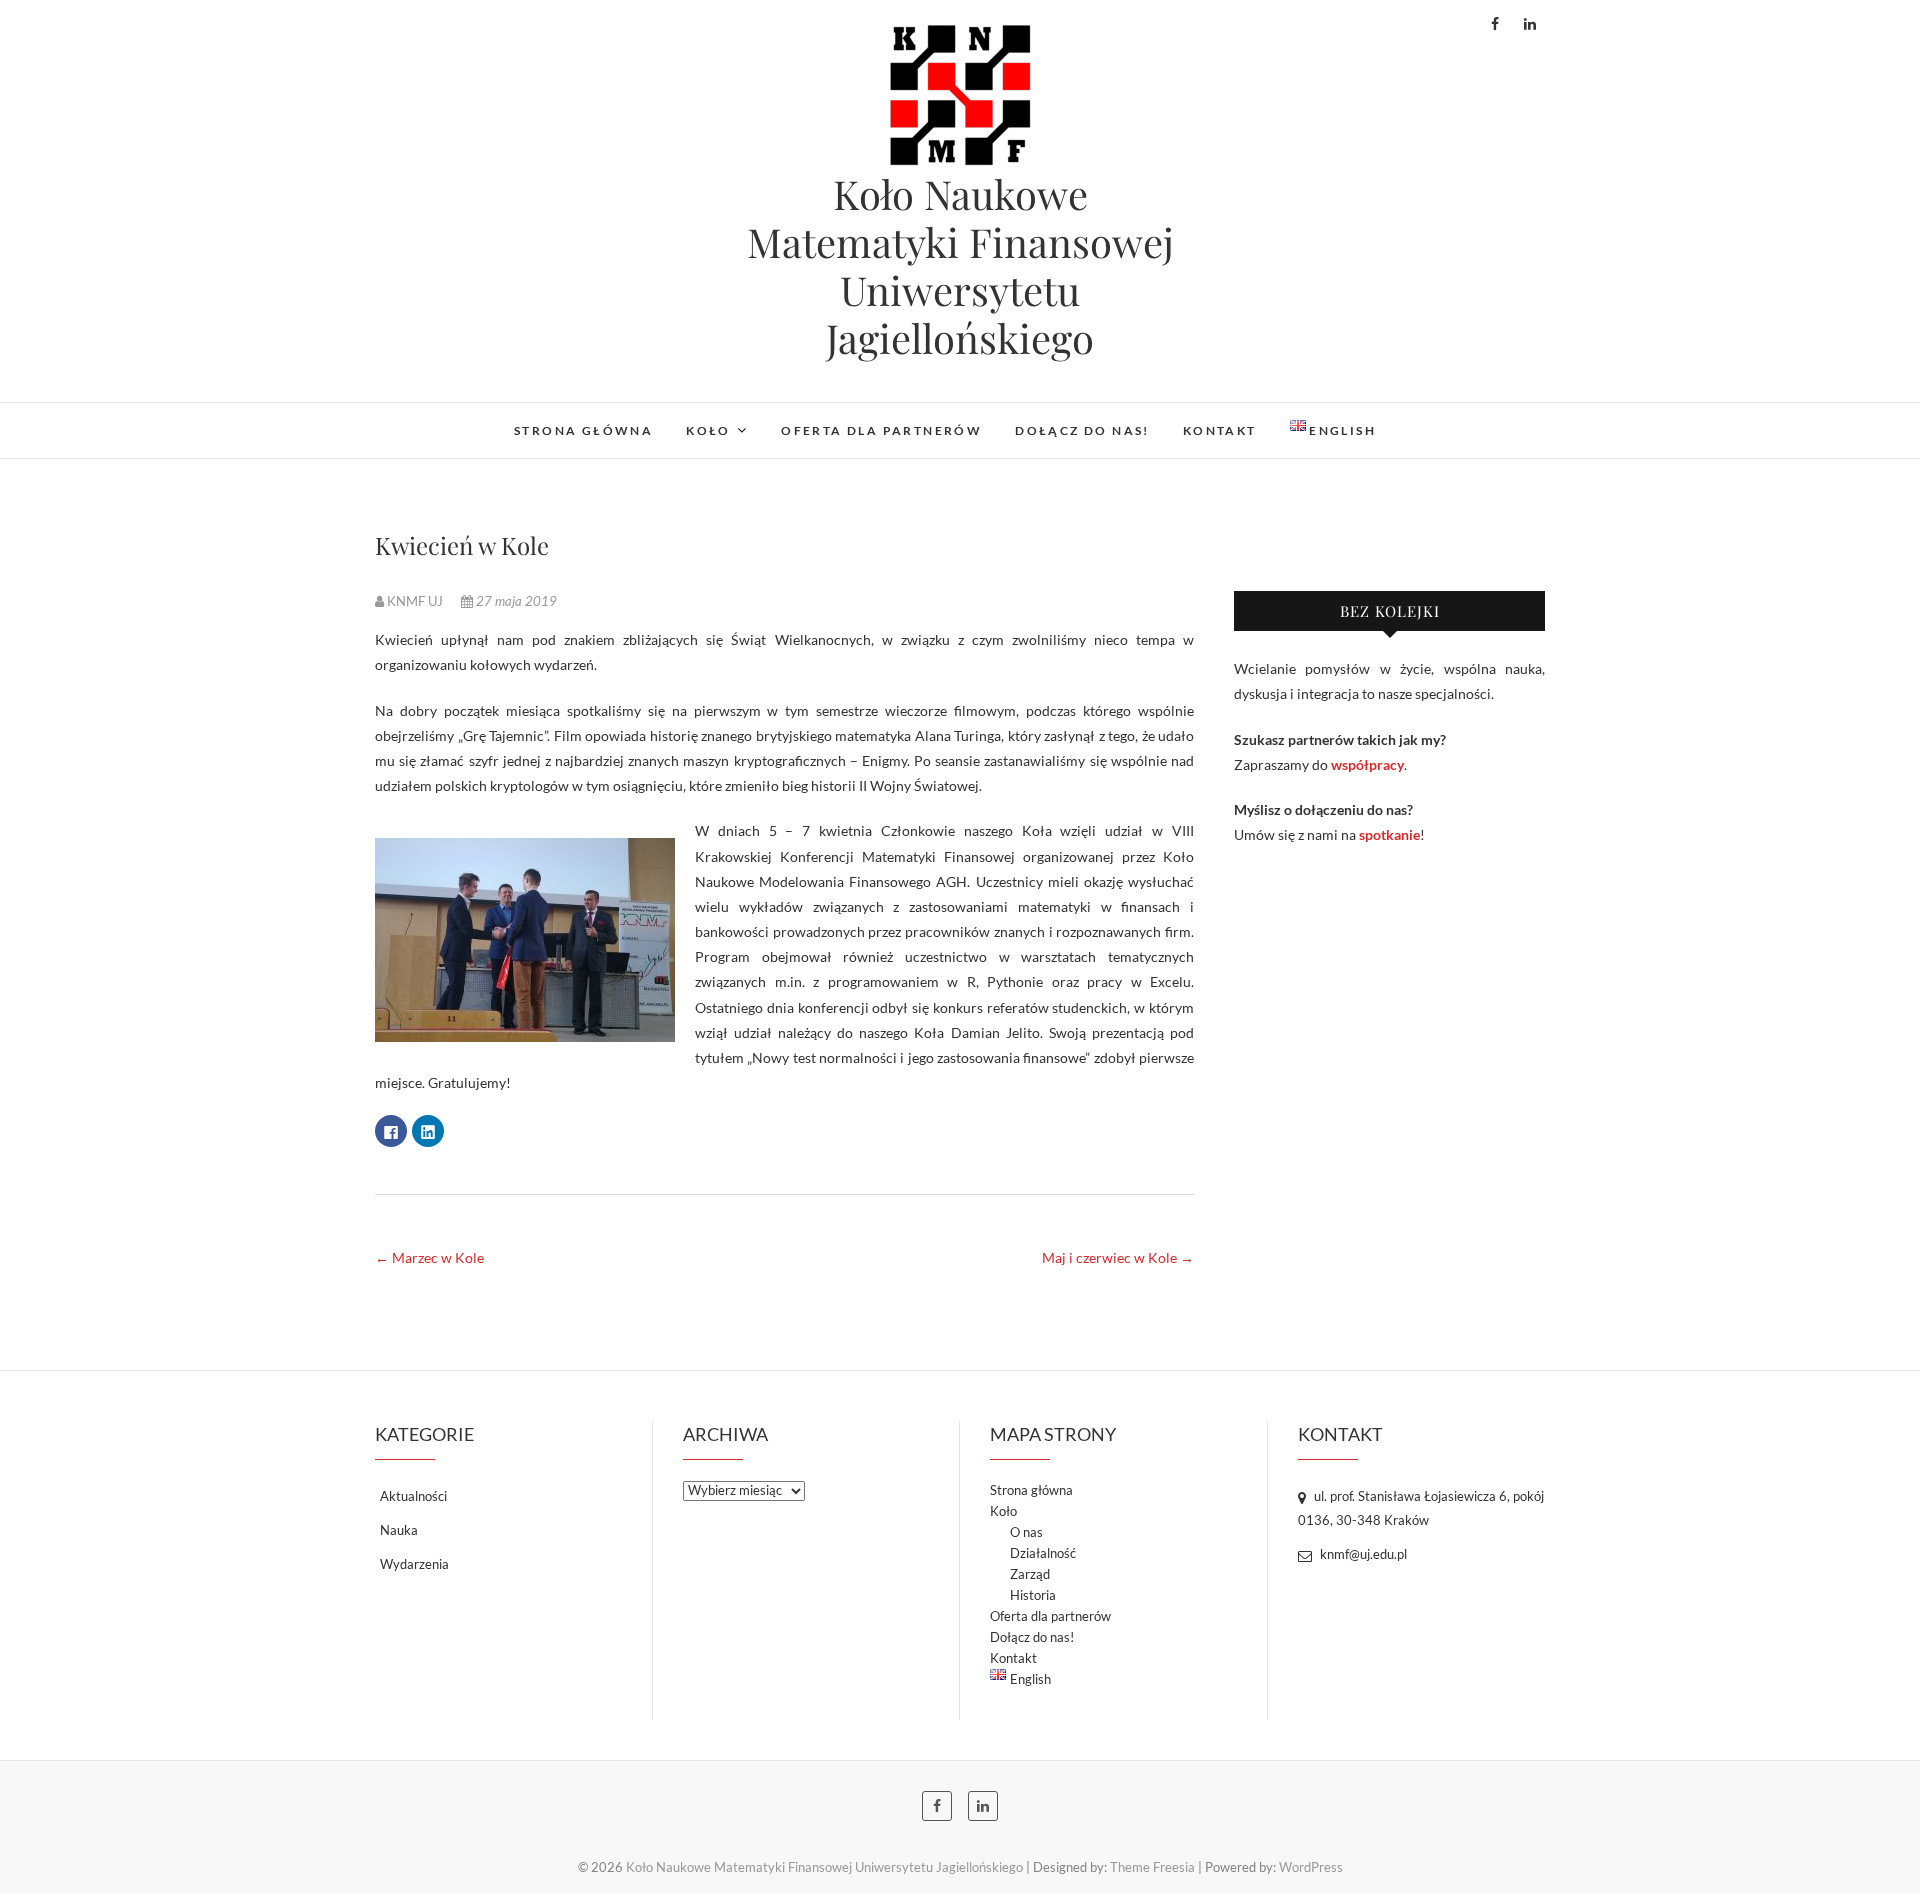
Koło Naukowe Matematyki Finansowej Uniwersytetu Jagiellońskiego (960, 266)
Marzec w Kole (429, 1257)
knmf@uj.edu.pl (1362, 1554)
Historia (1033, 1595)
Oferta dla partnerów (881, 430)
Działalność (1043, 1553)
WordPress (1311, 1867)
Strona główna (583, 430)
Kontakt (1220, 430)
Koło (708, 430)
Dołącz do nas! (1082, 430)
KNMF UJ (415, 601)
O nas (1026, 1532)
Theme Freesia (1152, 1867)
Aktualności (413, 1496)
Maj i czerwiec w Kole (1118, 1257)
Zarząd (1030, 1574)
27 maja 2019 (515, 601)
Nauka (399, 1530)
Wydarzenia (414, 1564)
